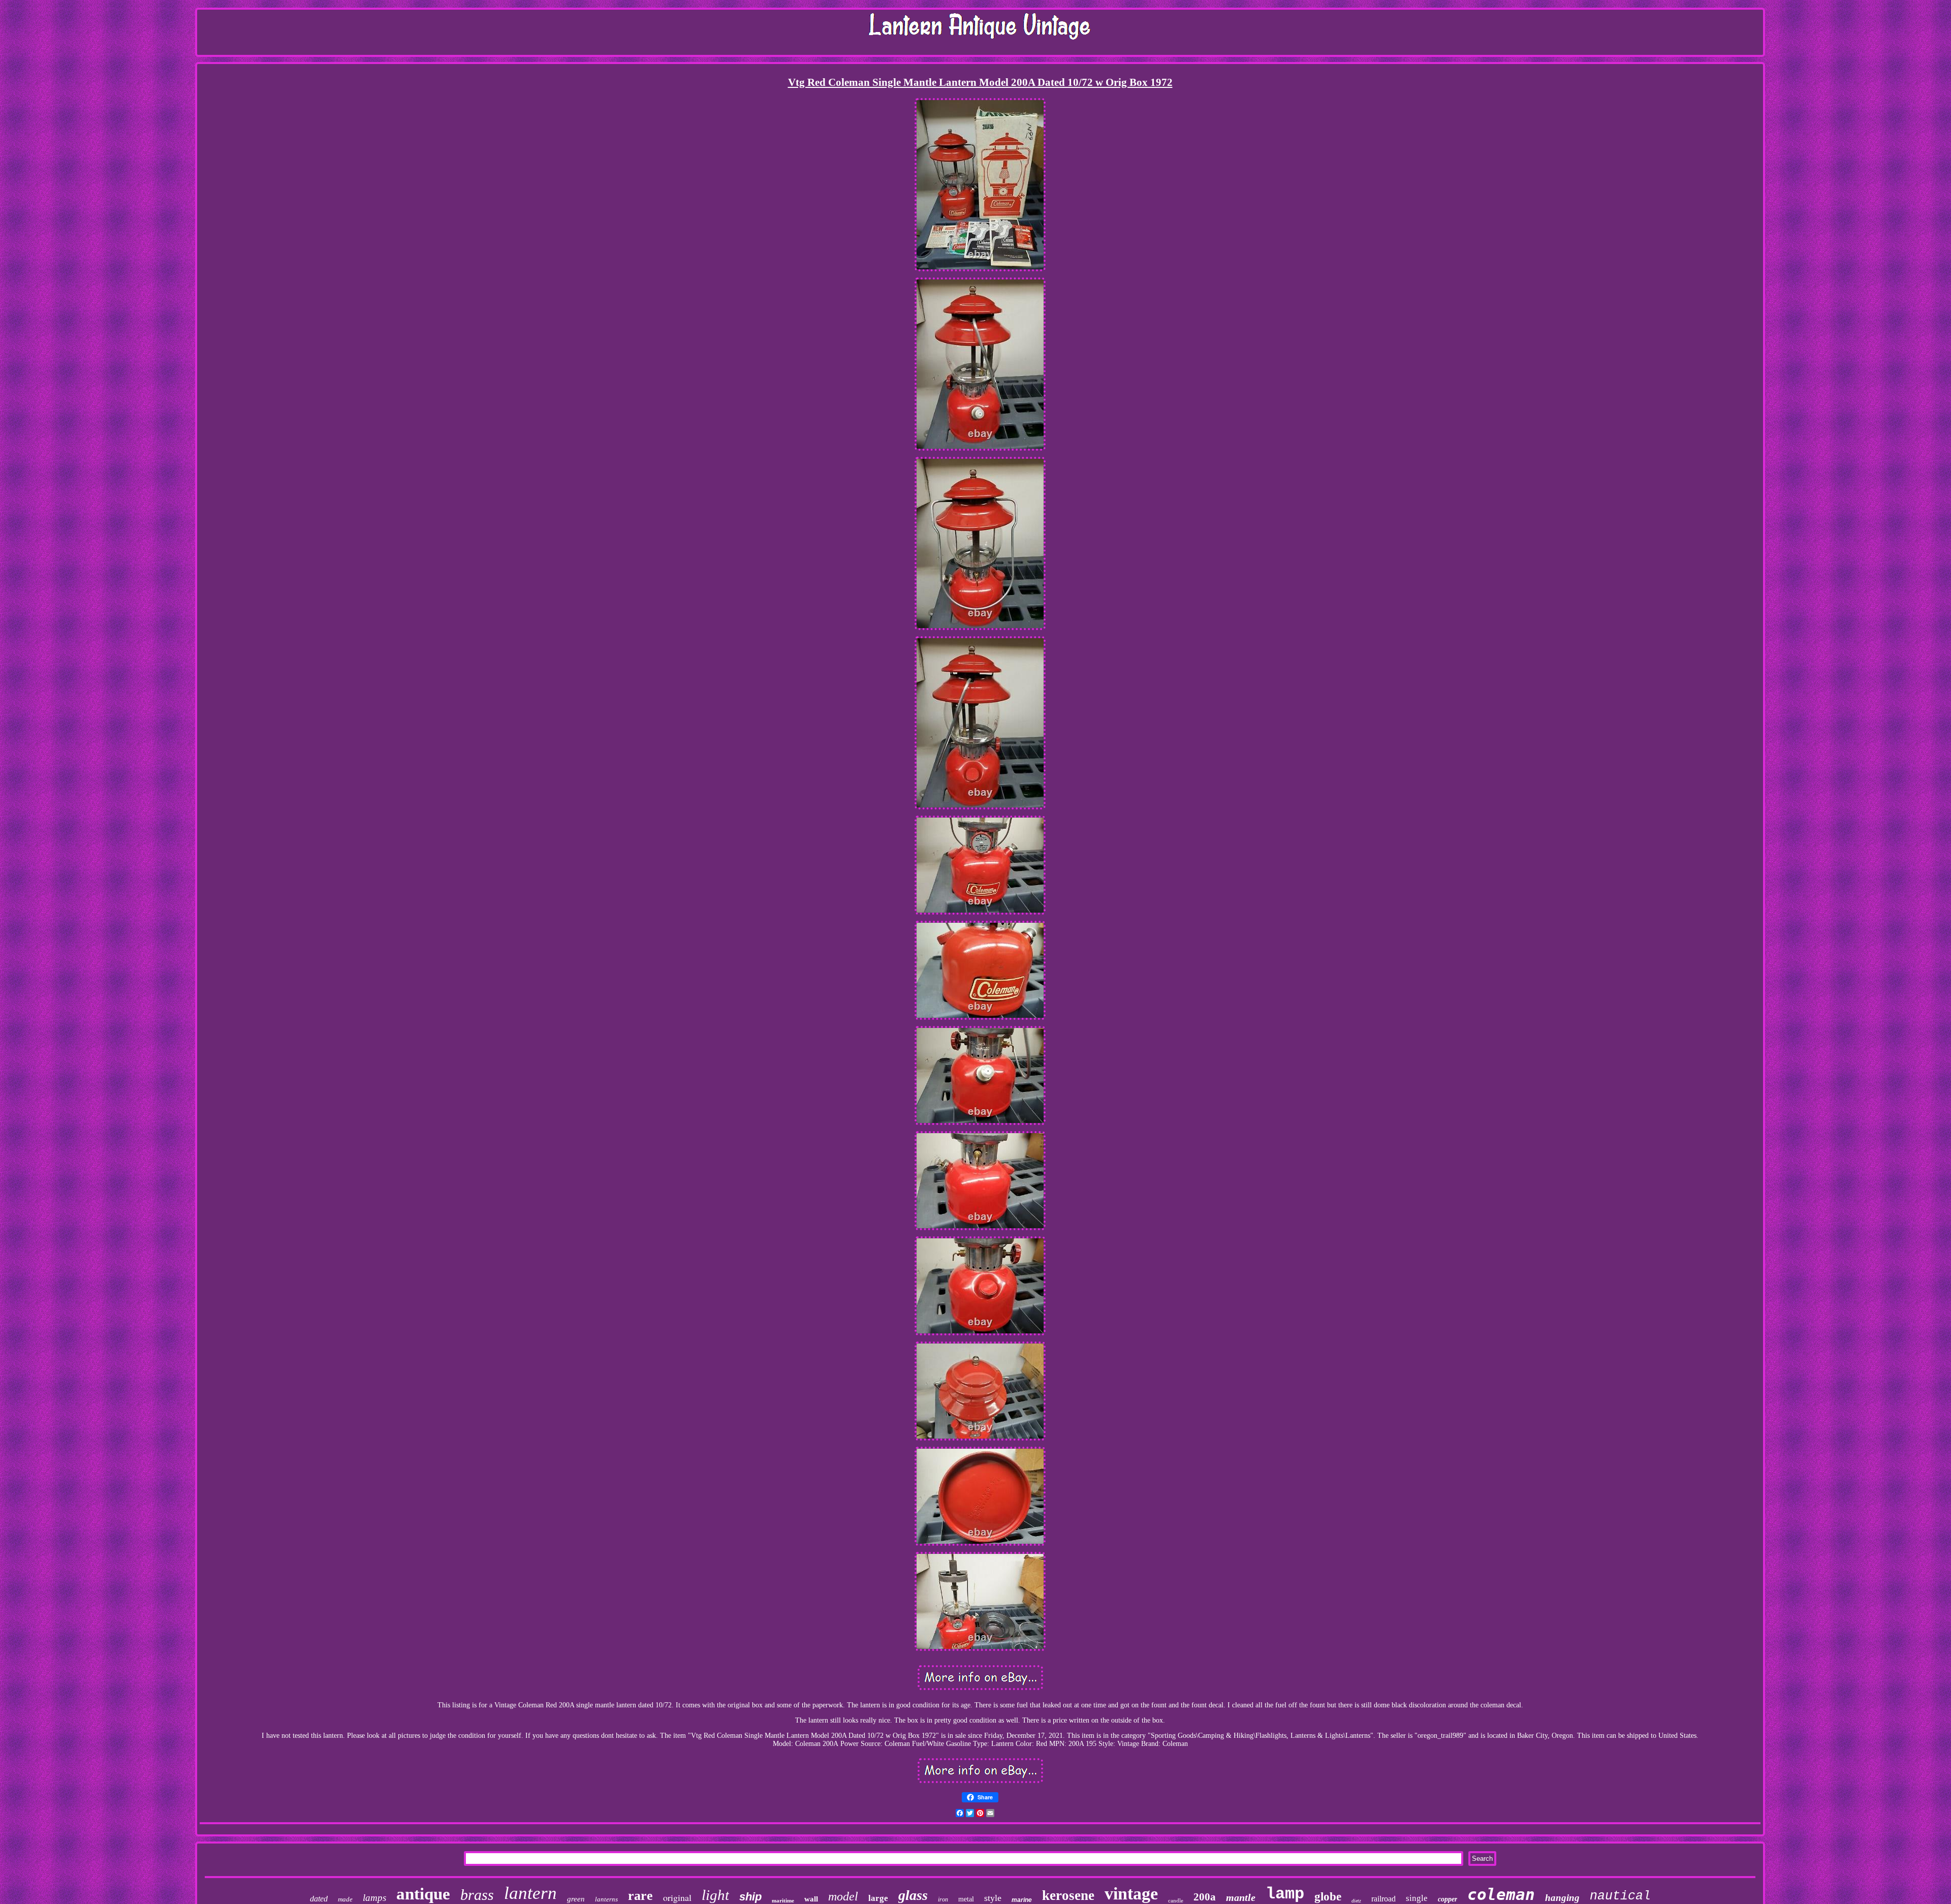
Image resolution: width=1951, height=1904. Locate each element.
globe (1328, 1897)
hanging (1562, 1898)
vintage (1131, 1894)
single (1417, 1898)
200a (1205, 1897)
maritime (783, 1900)
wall (811, 1899)
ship (750, 1897)
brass (477, 1895)
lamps (374, 1898)
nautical (1620, 1896)
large (878, 1898)
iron (943, 1899)
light (715, 1895)
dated (319, 1899)
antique (423, 1894)
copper (1447, 1899)
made (345, 1899)
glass (913, 1895)
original (677, 1897)
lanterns (606, 1899)
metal (966, 1899)
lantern (530, 1893)
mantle (1241, 1897)
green (576, 1899)
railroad (1383, 1899)
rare (640, 1896)
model (843, 1896)
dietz (1356, 1901)
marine (1022, 1900)
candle (1176, 1900)
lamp (1285, 1894)
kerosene (1068, 1895)
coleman (1501, 1894)
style (993, 1898)
